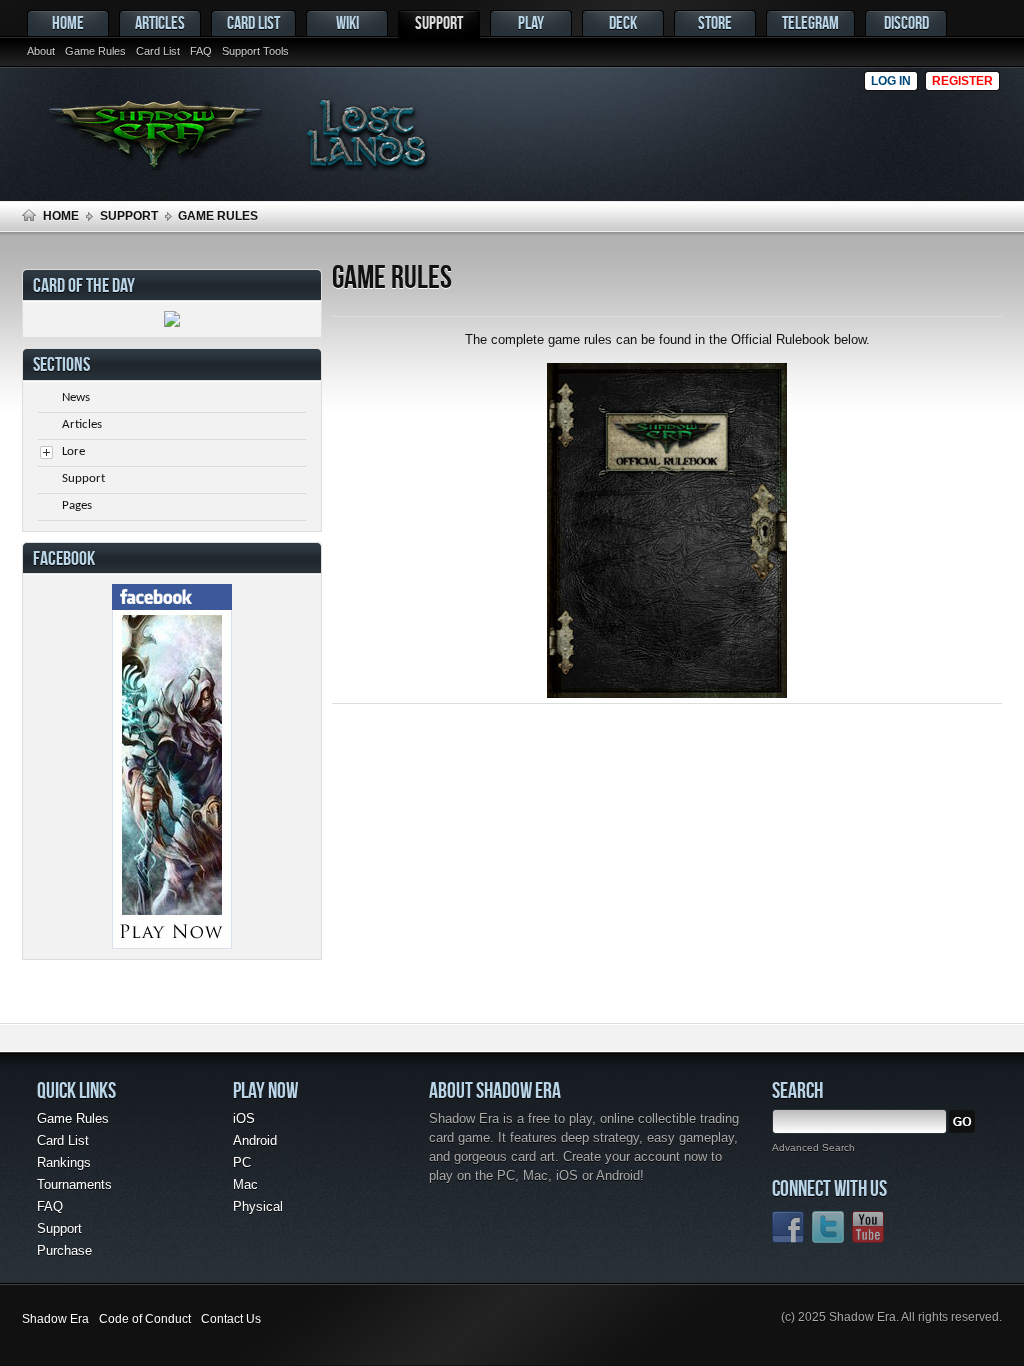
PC (242, 1162)
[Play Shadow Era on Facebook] (172, 944)
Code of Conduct (145, 1319)
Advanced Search (813, 1147)
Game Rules (95, 51)
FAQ (201, 51)
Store (715, 22)
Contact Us (231, 1319)
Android (255, 1140)
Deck (623, 22)
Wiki (347, 22)
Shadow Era (55, 1319)
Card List (253, 22)
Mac (245, 1184)
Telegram (810, 22)
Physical (258, 1206)
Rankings (64, 1162)
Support (439, 22)
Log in (891, 81)
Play (531, 22)
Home (68, 22)
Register (962, 81)
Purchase (64, 1250)
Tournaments (74, 1184)
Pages (77, 505)
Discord (906, 22)
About (41, 51)
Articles (160, 22)
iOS (244, 1118)
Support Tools (255, 51)
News (76, 397)
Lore (73, 451)
